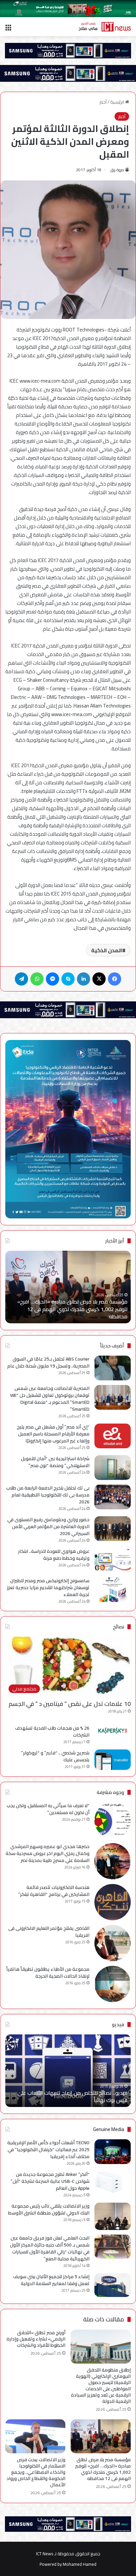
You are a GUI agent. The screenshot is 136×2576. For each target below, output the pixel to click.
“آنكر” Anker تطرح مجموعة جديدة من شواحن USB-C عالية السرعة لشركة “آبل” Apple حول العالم (50, 2181)
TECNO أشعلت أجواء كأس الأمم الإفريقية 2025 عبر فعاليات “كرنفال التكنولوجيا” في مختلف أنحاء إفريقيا (48, 2150)
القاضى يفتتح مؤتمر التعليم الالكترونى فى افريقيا (49, 1932)
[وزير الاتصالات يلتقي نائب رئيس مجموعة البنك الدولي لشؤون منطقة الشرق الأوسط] (113, 2216)
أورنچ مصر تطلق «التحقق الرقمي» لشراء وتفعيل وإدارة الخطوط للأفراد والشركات (36, 2339)
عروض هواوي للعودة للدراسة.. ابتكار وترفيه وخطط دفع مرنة (54, 1555)
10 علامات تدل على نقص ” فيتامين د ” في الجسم (70, 1704)
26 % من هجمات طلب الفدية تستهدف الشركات (52, 1731)
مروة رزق (117, 170)
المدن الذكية (107, 950)
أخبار (103, 102)
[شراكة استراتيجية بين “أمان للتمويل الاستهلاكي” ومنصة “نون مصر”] (113, 1468)
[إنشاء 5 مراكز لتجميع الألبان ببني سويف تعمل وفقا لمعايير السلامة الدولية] (113, 2285)
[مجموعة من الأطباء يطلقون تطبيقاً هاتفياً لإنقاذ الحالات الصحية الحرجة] (113, 1984)
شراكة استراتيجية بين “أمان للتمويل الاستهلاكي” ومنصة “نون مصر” (55, 1462)
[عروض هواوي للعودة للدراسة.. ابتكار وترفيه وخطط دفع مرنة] (113, 1560)
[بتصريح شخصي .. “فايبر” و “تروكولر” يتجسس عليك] (113, 1760)
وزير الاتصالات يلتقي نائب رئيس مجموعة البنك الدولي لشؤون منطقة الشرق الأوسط (49, 2209)
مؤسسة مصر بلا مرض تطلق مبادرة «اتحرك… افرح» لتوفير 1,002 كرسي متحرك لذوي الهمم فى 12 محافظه (72, 1309)
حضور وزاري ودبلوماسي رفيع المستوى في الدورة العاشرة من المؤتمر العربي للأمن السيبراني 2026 (48, 1526)
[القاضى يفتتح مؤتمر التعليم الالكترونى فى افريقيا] (113, 1943)
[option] (68, 1287)
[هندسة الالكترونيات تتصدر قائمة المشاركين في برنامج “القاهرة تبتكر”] (113, 1902)
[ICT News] (105, 27)
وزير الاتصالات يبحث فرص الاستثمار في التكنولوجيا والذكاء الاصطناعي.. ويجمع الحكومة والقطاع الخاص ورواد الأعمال (36, 2472)
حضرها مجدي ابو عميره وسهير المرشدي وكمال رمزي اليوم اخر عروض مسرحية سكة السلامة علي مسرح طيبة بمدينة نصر (48, 1853)
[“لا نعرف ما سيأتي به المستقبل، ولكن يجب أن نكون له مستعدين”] (113, 1820)
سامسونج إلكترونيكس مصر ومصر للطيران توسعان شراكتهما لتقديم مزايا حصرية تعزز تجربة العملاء (48, 1587)
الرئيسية (118, 102)
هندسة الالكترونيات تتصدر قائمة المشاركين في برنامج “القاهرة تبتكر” (54, 1891)
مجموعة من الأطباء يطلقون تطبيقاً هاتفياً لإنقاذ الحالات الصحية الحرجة (48, 1973)
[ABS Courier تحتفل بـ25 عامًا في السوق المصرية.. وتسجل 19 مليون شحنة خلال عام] (113, 1368)
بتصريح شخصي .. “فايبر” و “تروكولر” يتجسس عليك (55, 1756)
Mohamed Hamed (80, 2564)
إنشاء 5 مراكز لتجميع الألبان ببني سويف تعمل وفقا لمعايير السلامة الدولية (51, 2280)
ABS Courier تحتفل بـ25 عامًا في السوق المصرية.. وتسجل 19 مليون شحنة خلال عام (48, 1362)
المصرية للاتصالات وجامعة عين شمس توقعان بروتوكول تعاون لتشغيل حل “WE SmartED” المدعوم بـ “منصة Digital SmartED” (50, 1399)
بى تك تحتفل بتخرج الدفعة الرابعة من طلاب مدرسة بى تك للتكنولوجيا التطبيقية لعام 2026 (48, 1495)
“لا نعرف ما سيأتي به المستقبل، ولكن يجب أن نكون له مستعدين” (48, 1809)
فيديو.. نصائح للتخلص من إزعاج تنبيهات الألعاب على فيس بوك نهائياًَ (72, 2096)
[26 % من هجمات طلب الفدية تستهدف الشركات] (113, 1731)
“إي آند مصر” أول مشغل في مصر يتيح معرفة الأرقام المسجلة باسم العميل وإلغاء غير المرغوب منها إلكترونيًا (53, 1434)
